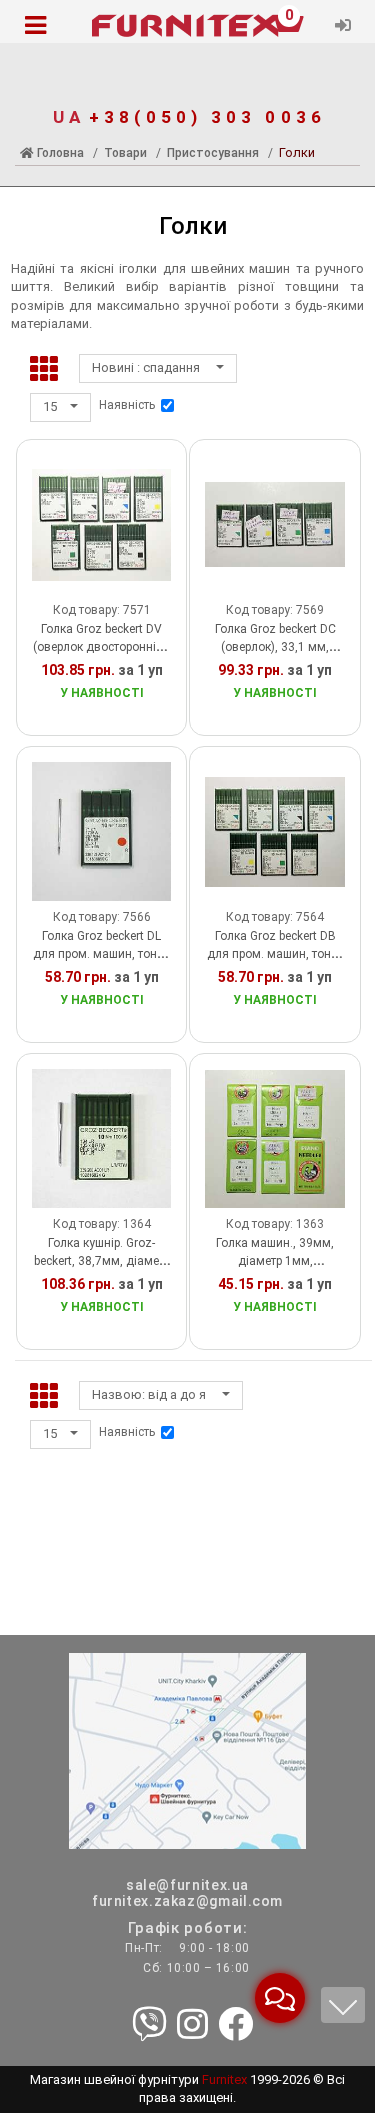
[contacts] (187, 1749)
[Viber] (149, 2026)
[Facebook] (235, 2026)
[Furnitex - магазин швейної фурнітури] (187, 26)
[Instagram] (192, 2026)
